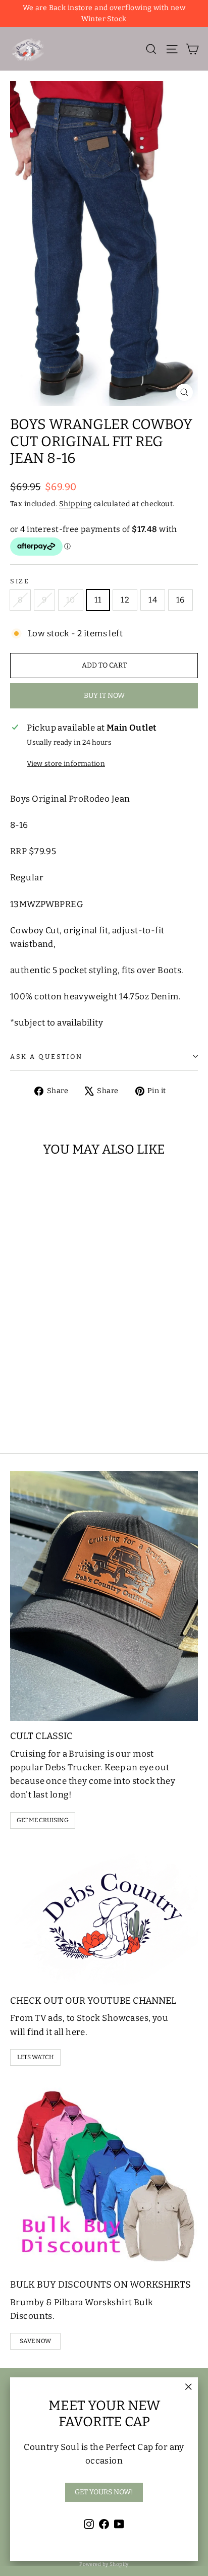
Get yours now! (104, 2492)
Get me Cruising (43, 1820)
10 (71, 600)
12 (125, 600)
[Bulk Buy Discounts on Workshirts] (104, 2176)
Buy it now (104, 696)
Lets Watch (36, 2057)
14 (153, 600)
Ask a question (46, 1057)
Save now (35, 2341)
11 (98, 600)
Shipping (75, 504)
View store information (66, 764)
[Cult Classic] (104, 1596)
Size (20, 581)
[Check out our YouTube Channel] (104, 1915)
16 (180, 600)
